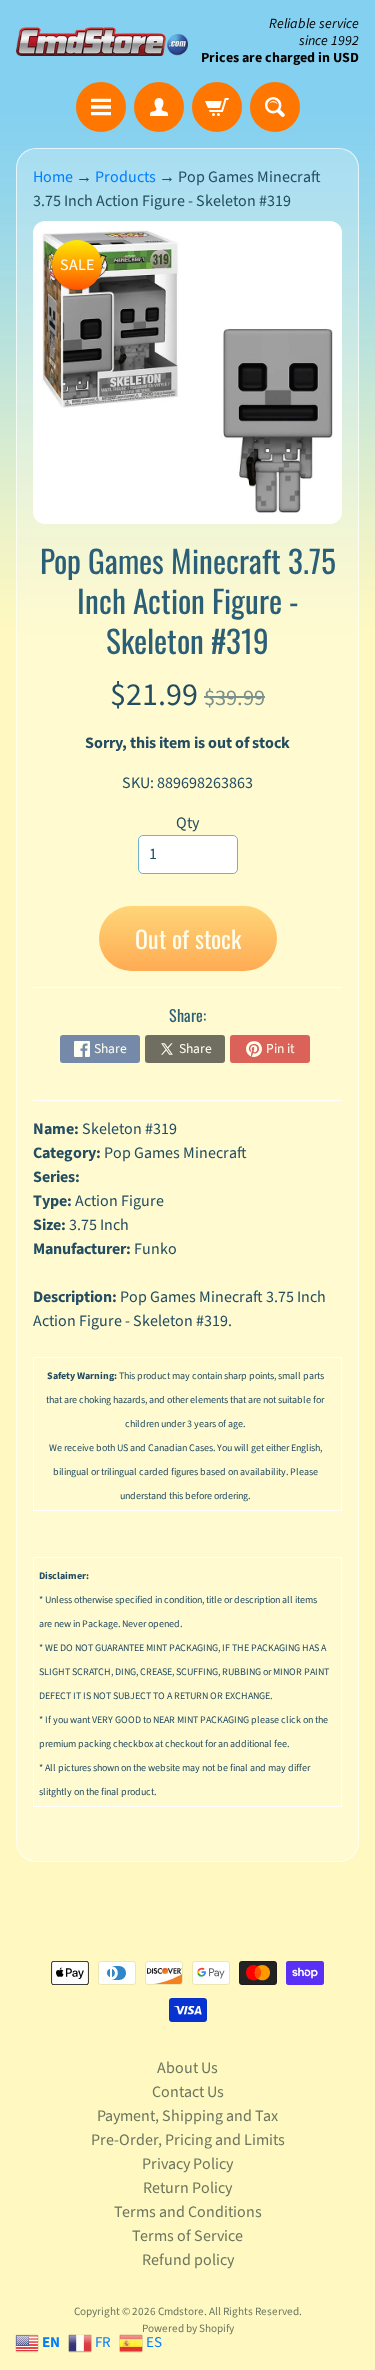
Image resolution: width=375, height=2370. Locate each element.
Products (125, 177)
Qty (187, 823)
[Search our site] (275, 107)
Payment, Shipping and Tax (187, 2116)
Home (53, 177)
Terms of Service (187, 2236)
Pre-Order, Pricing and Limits (188, 2140)
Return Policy (187, 2188)
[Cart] (217, 107)
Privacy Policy (187, 2164)
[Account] (159, 107)
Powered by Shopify (188, 2328)
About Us (187, 2068)
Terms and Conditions (188, 2212)
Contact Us (188, 2092)
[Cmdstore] (102, 41)
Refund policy (188, 2260)
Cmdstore (181, 2311)
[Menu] (101, 107)
